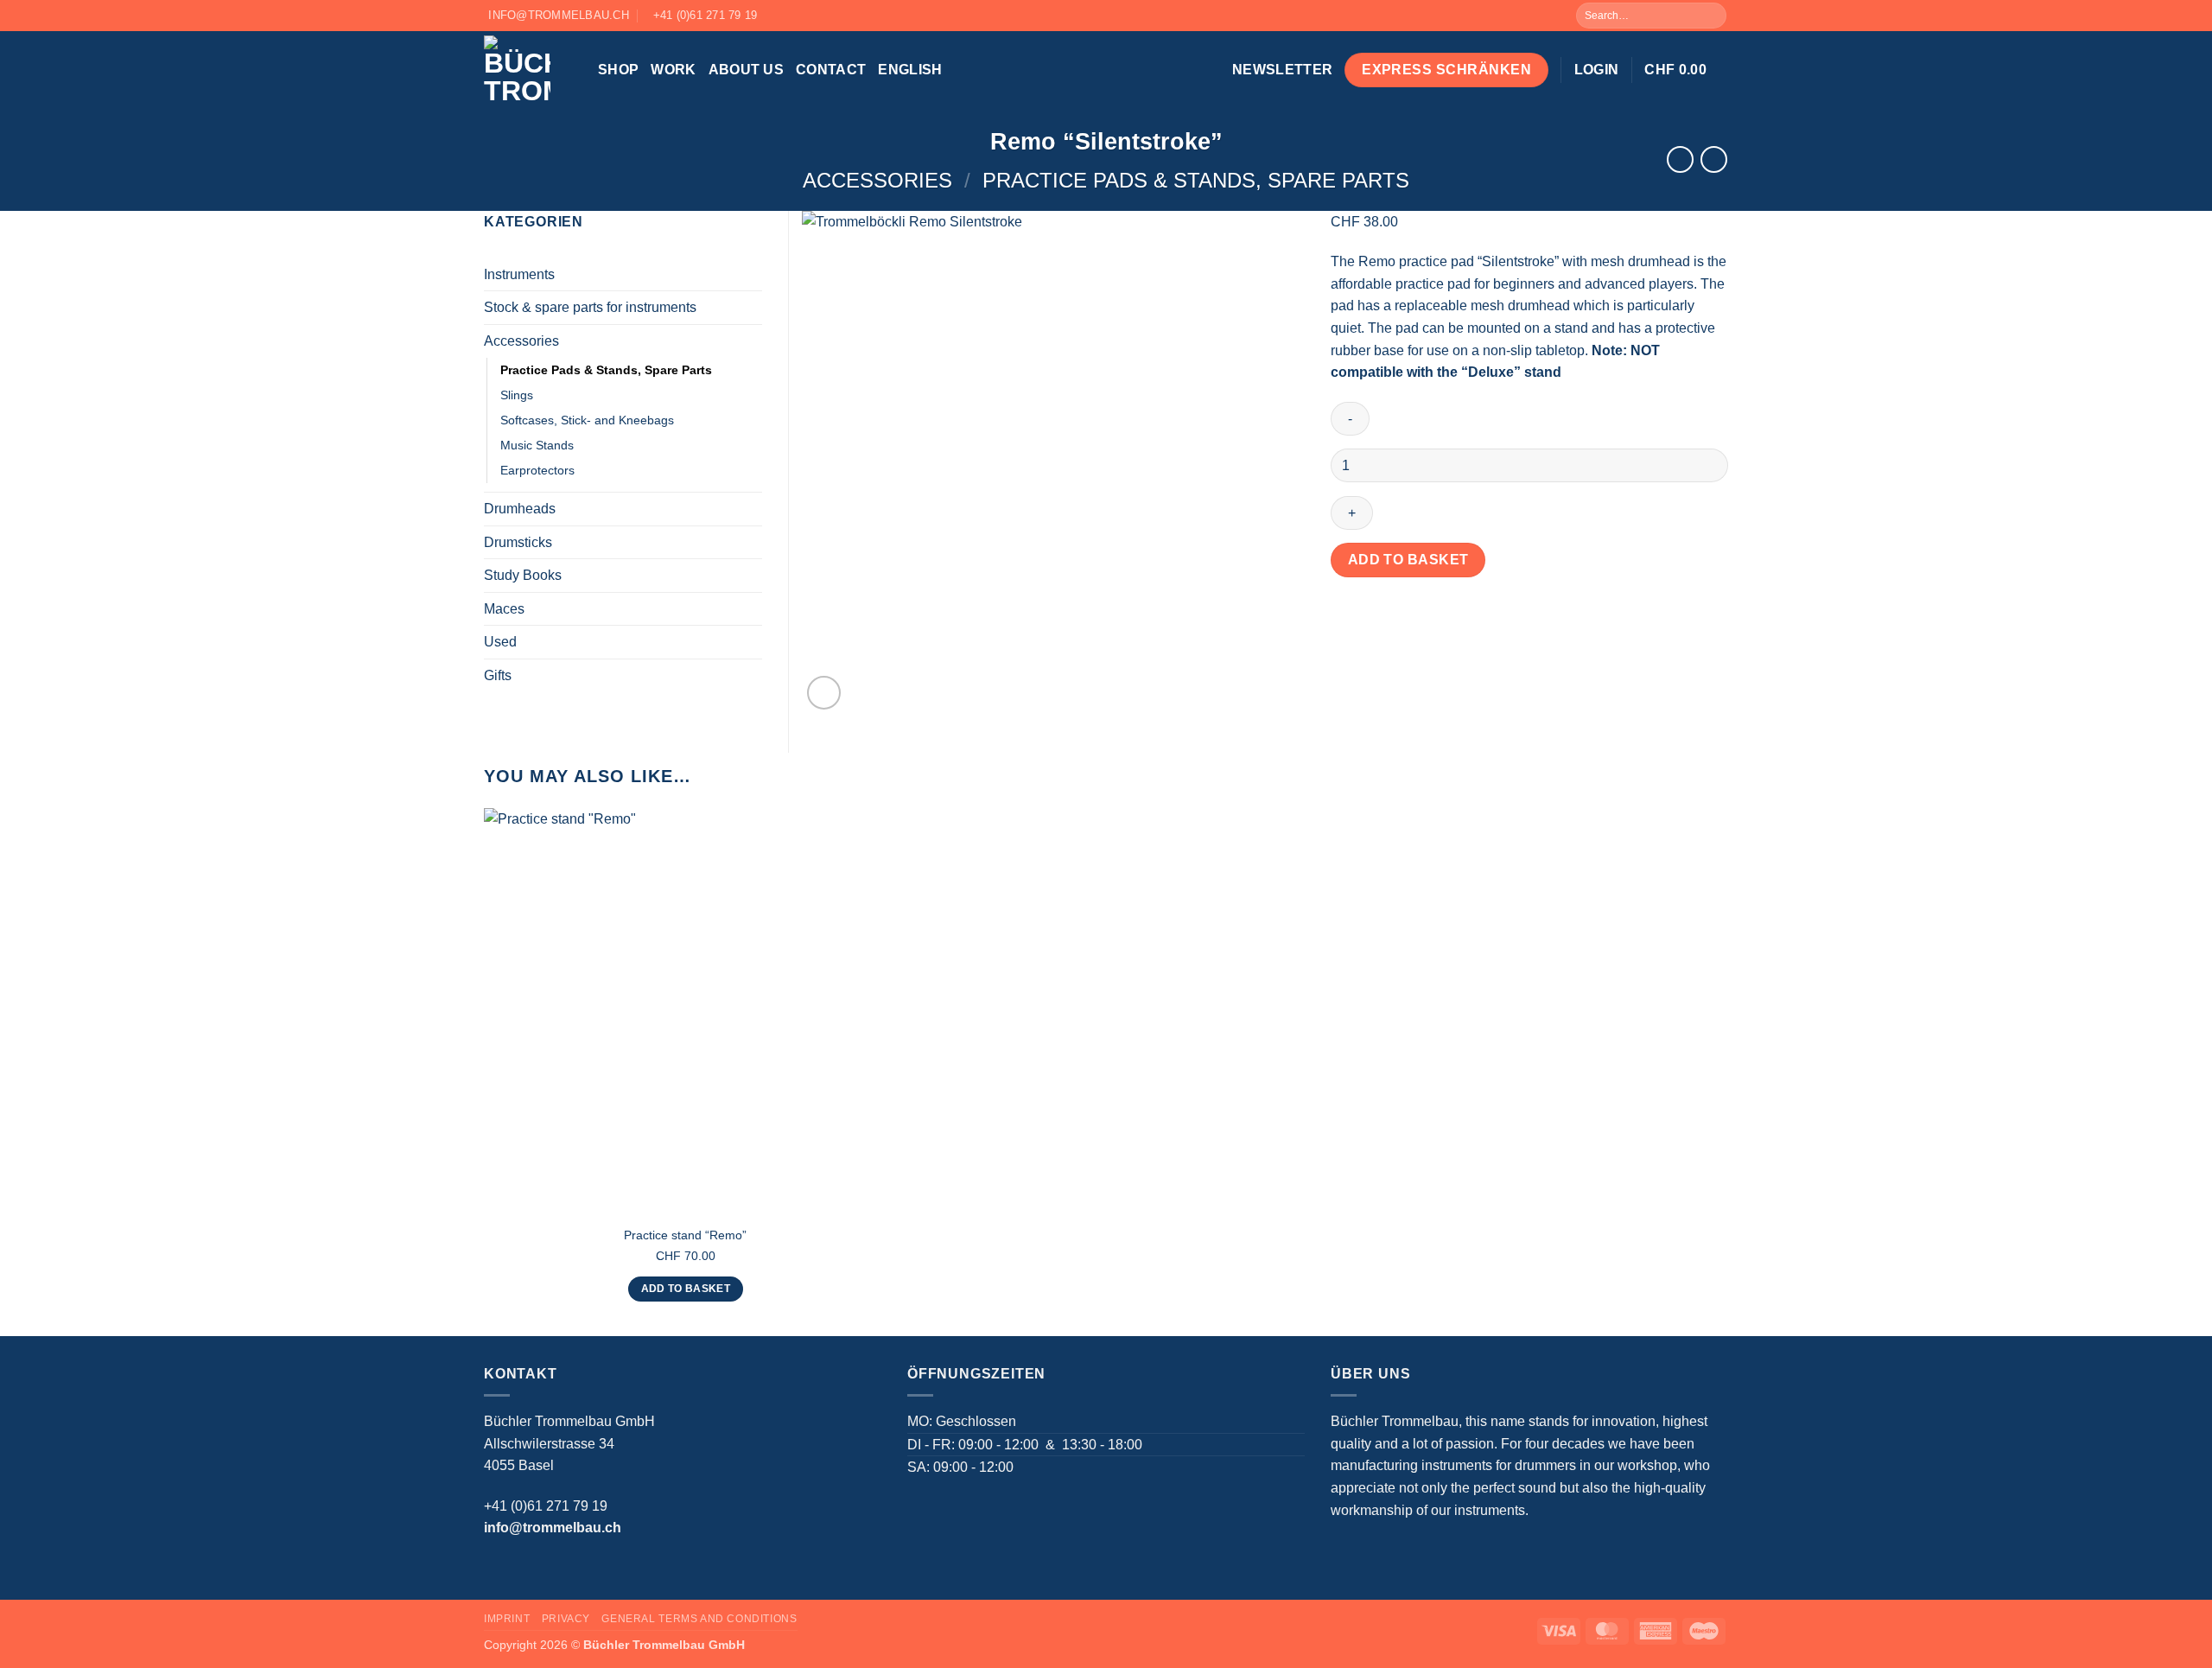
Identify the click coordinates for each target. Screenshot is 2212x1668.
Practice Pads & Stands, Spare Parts (1196, 180)
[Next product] (1680, 159)
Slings (517, 395)
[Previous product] (1714, 159)
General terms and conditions (699, 1619)
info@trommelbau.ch (553, 1528)
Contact (831, 70)
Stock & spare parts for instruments (590, 307)
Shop (618, 70)
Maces (504, 609)
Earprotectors (537, 470)
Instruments (519, 274)
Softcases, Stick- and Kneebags (587, 420)
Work (673, 70)
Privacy (566, 1619)
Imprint (507, 1619)
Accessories (877, 180)
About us (747, 70)
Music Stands (537, 445)
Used (500, 642)
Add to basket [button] (686, 1289)
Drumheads (520, 509)
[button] (1282, 70)
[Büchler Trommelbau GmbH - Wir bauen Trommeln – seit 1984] (528, 70)
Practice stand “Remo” (685, 1235)
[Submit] (1712, 16)
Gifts (498, 675)
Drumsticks (518, 542)
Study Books (523, 575)
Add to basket (1408, 560)
